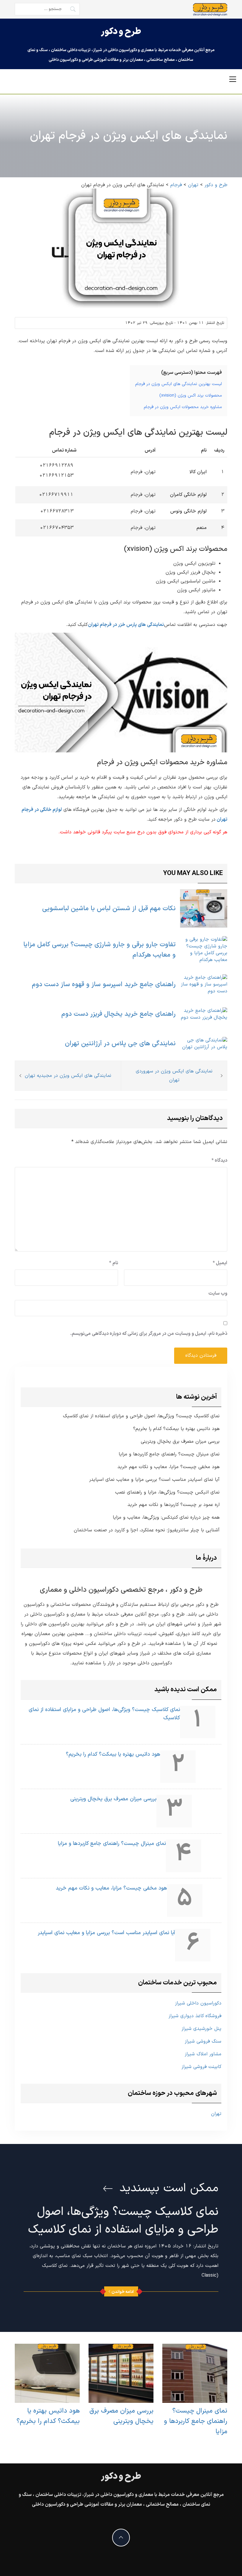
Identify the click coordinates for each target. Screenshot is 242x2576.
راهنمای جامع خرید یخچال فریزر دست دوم (118, 1014)
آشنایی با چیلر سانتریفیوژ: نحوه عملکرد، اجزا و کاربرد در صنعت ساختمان (147, 1530)
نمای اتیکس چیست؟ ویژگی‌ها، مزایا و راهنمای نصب (167, 1492)
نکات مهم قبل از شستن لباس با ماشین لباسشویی (109, 909)
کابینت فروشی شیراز (201, 2067)
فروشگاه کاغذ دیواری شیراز (195, 2016)
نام (114, 1263)
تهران (216, 2114)
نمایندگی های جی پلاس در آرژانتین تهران (120, 1044)
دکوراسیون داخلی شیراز (198, 2003)
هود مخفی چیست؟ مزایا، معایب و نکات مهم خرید (169, 1467)
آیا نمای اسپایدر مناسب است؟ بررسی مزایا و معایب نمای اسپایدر (154, 1480)
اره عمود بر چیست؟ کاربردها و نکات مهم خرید (174, 1505)
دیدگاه (219, 1160)
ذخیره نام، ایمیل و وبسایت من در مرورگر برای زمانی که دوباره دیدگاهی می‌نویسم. (149, 1334)
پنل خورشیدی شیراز (201, 2029)
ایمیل (220, 1263)
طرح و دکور (121, 32)
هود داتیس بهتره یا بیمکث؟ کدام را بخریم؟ (176, 1429)
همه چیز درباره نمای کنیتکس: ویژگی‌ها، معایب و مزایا (166, 1518)
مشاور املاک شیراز (203, 2054)
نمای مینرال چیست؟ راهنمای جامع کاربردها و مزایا (169, 1454)
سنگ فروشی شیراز (203, 2041)
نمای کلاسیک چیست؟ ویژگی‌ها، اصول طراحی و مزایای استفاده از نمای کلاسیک (141, 1416)
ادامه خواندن (123, 2292)
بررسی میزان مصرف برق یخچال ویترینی (180, 1442)
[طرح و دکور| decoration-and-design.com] (210, 9)
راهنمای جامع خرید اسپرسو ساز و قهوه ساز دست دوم (104, 985)
